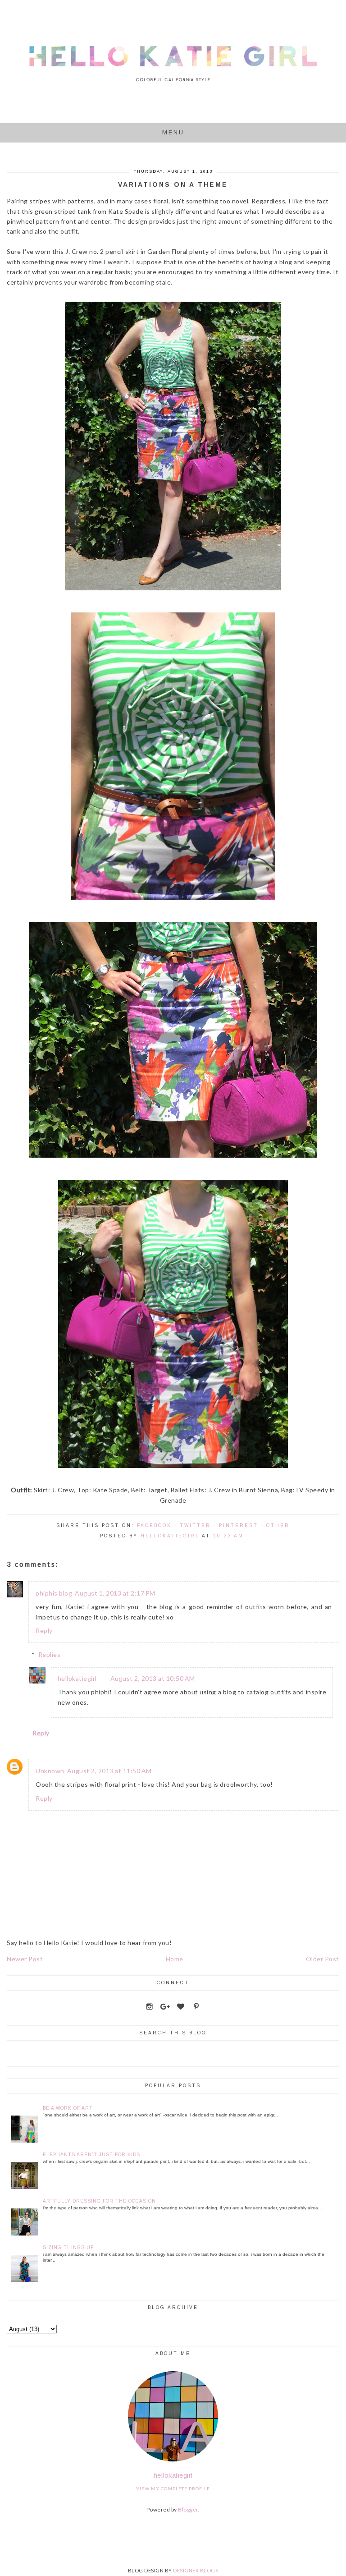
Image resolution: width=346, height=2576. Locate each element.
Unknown (50, 1771)
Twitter (195, 1525)
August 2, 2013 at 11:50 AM (109, 1771)
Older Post (323, 1959)
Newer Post (25, 1959)
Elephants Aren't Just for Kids (91, 2155)
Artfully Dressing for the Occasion (99, 2201)
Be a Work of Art (68, 2108)
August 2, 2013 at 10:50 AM (153, 1678)
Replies (50, 1654)
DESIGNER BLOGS (196, 2570)
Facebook (154, 1525)
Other (278, 1525)
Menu (173, 132)
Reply (44, 1631)
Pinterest (239, 1525)
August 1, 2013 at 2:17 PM (115, 1593)
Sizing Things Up (68, 2247)
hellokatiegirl (77, 1678)
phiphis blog (54, 1593)
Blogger (188, 2509)
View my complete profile (173, 2489)
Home (175, 1959)
